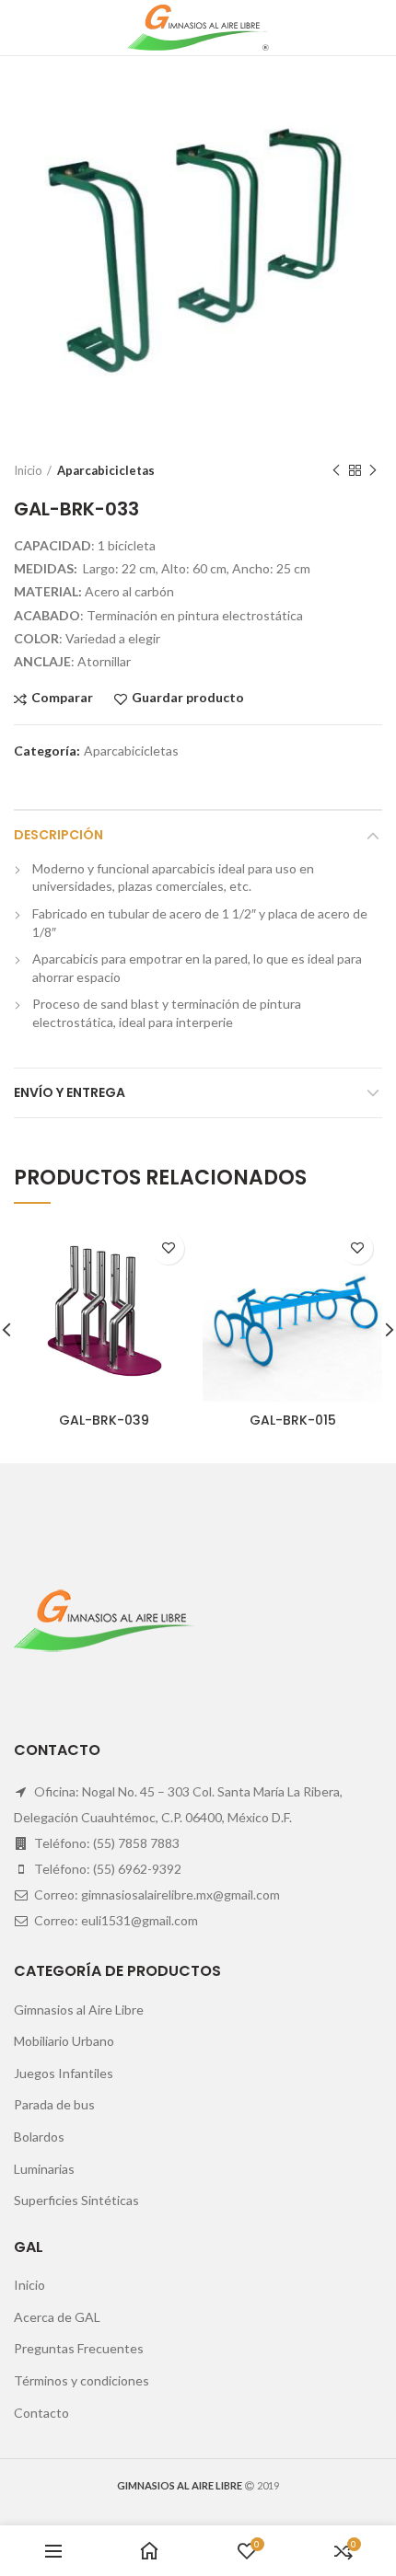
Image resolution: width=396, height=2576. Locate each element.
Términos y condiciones (82, 2380)
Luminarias (44, 2169)
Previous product (336, 470)
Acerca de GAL (57, 2317)
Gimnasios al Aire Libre (79, 2010)
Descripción (58, 835)
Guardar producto (188, 698)
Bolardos (39, 2137)
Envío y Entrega (70, 1092)
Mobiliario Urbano (64, 2041)
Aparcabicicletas (106, 470)
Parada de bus (54, 2104)
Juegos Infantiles (64, 2073)
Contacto (41, 2413)
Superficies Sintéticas (76, 2200)
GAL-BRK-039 (104, 1420)
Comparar (62, 698)
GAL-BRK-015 (293, 1420)
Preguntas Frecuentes (79, 2348)
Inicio (28, 470)
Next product (373, 470)
